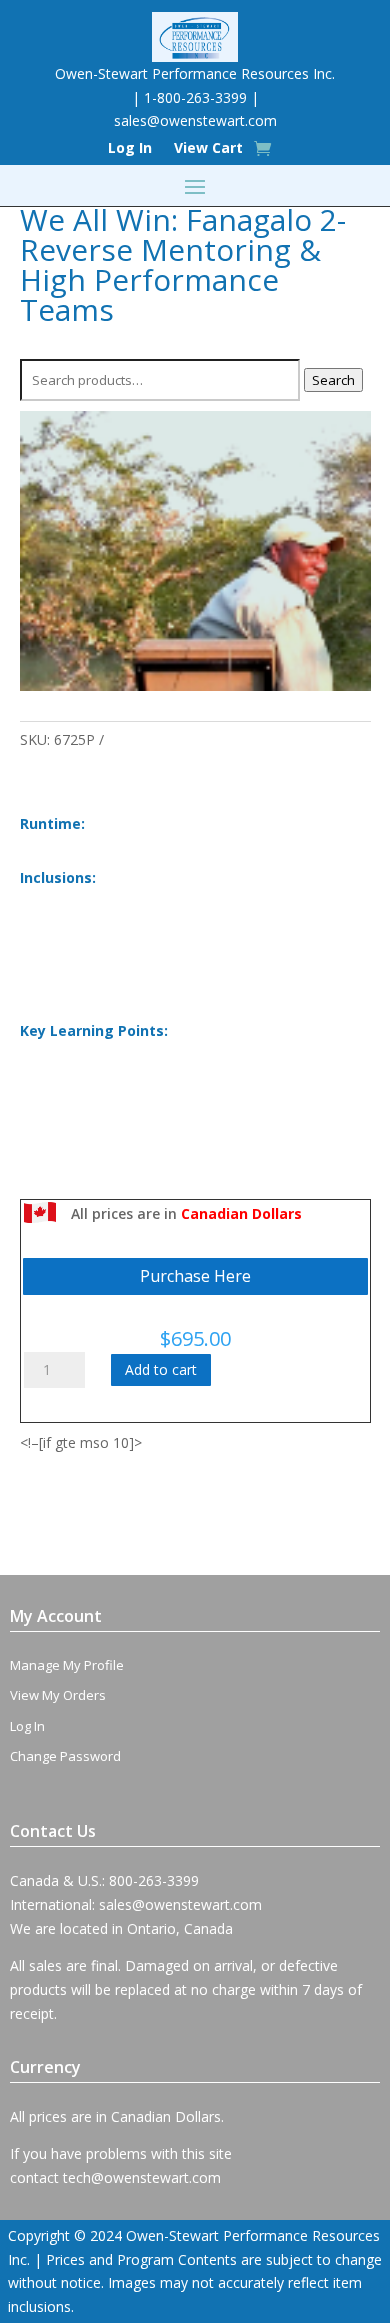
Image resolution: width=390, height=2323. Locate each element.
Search (333, 380)
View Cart (208, 149)
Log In (130, 149)
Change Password (65, 1756)
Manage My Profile (67, 1665)
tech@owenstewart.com (142, 2177)
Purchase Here (195, 1276)
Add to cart (161, 1369)
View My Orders (58, 1695)
